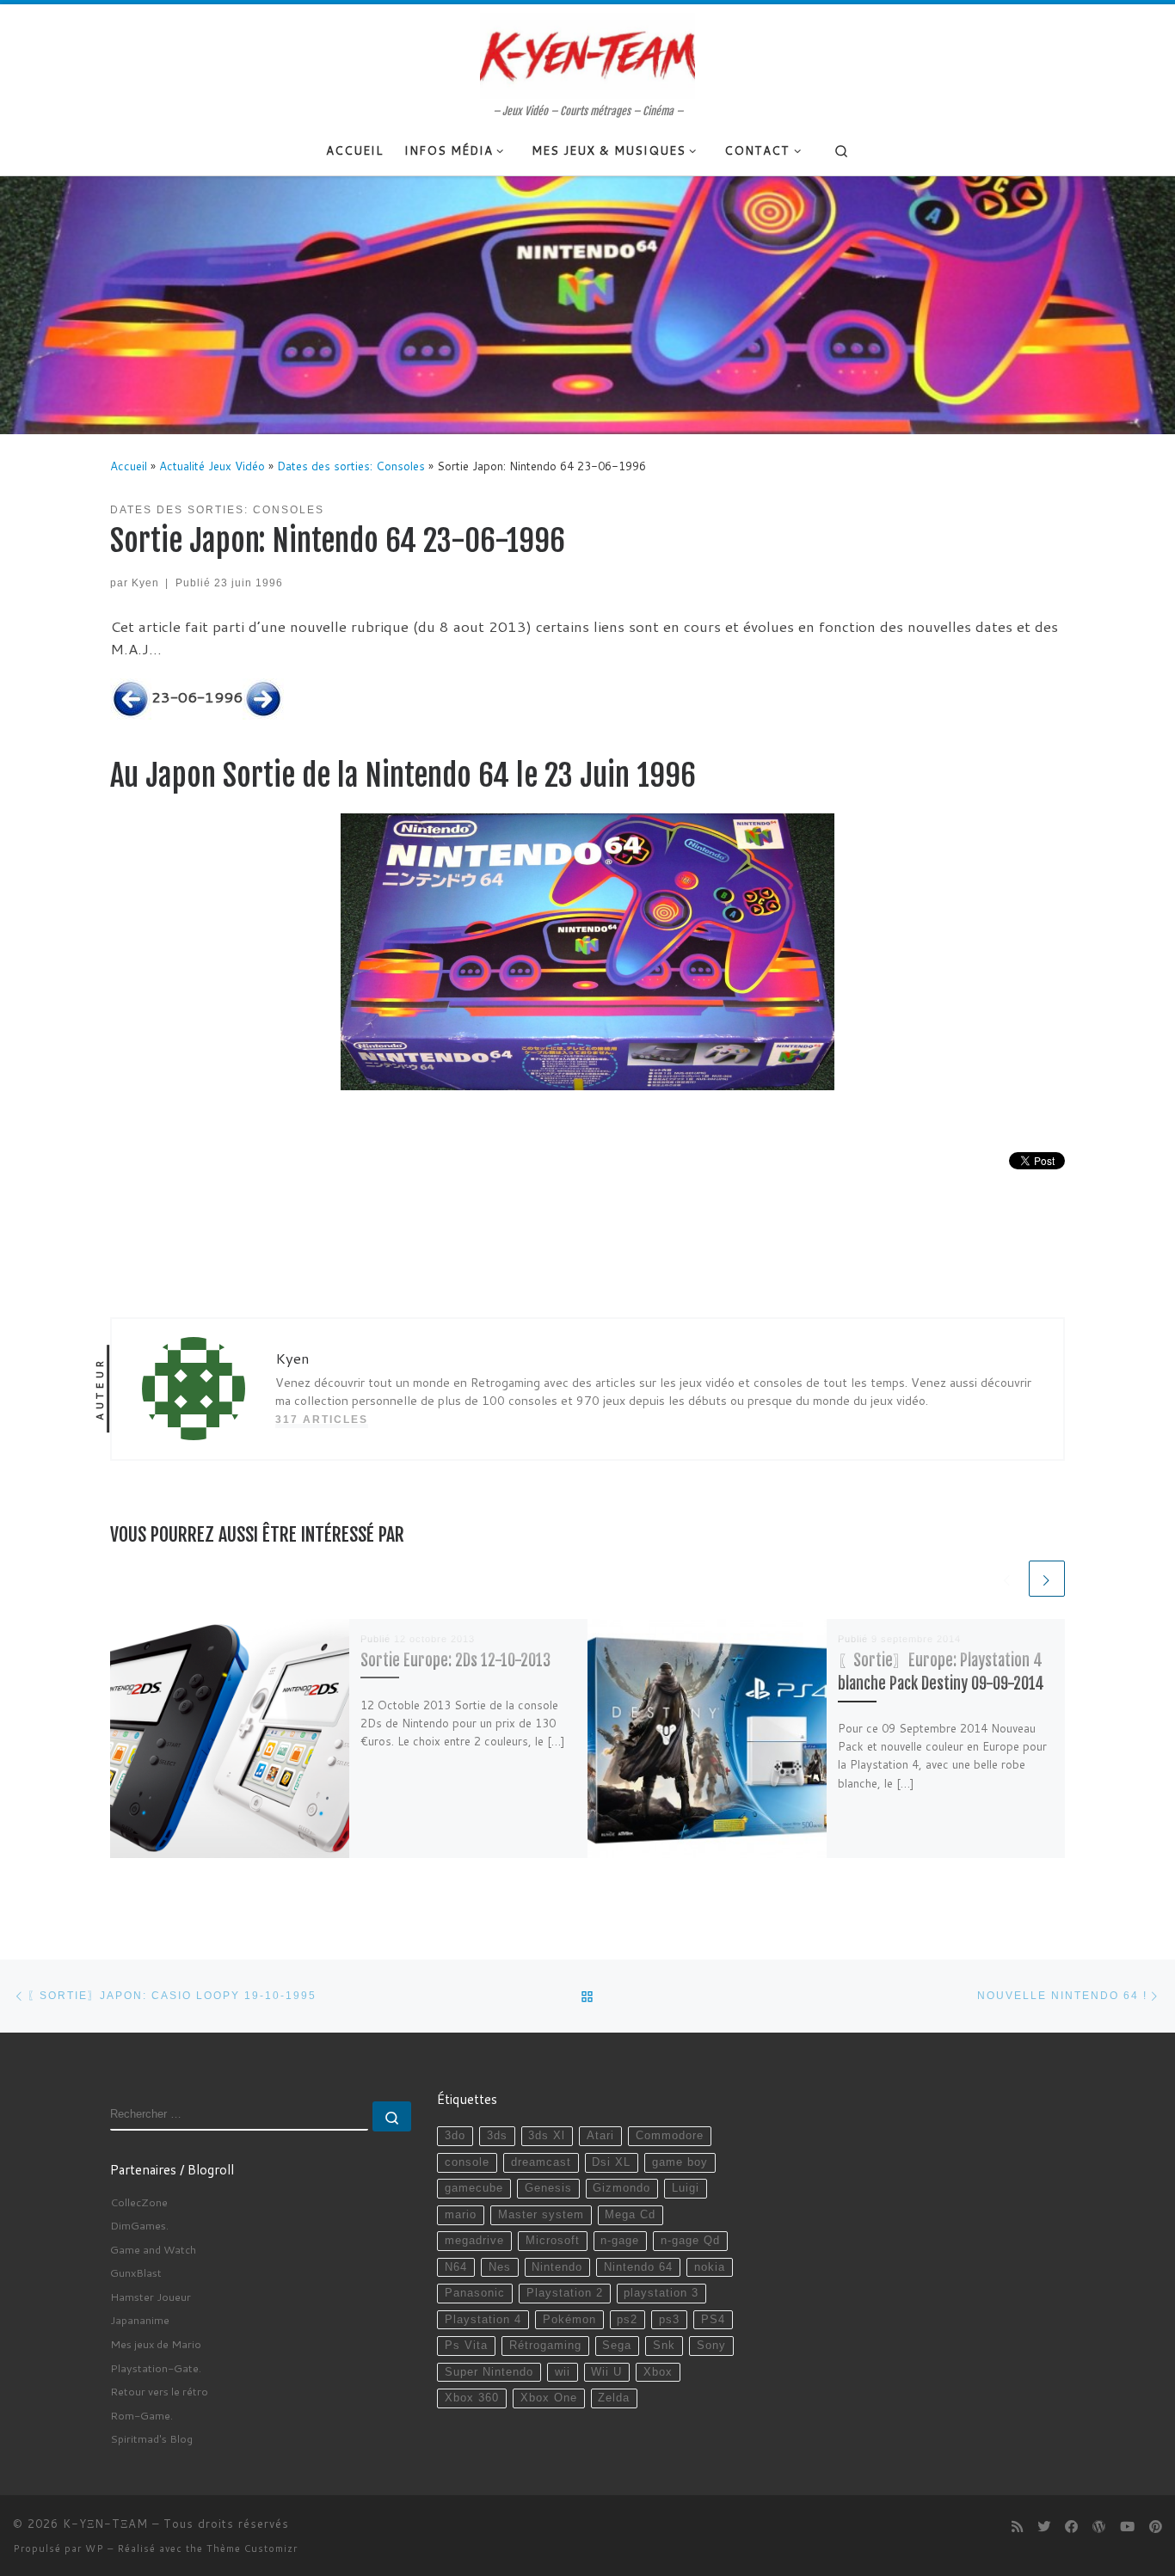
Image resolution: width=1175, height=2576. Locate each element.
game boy (680, 2162)
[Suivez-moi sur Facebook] (1071, 2527)
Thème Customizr (252, 2548)
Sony (711, 2346)
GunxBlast (136, 2272)
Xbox (658, 2372)
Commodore (670, 2136)
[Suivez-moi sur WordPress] (1099, 2527)
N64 (456, 2267)
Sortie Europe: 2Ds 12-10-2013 (455, 1661)
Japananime (140, 2320)
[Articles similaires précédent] (1007, 1579)
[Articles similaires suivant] (1047, 1579)
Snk (664, 2346)
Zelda (614, 2398)
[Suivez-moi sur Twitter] (1044, 2527)
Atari (600, 2136)
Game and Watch (153, 2249)
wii (563, 2372)
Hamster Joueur (151, 2297)
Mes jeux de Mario (156, 2344)
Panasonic (475, 2293)
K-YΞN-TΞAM (105, 2524)
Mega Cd (630, 2215)
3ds (497, 2136)
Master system (541, 2215)
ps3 (669, 2320)
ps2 (627, 2320)
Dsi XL (611, 2162)
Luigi (686, 2188)
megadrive (474, 2241)
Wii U (606, 2372)
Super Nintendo (489, 2372)
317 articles (322, 1419)
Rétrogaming (545, 2346)
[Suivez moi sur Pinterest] (1156, 2527)
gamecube (474, 2188)
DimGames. (139, 2225)
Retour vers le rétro (159, 2391)
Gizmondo (621, 2188)
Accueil (129, 466)
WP (95, 2548)
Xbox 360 (472, 2398)
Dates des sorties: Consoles (351, 466)
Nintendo (557, 2267)
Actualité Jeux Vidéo (212, 466)
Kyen (145, 583)
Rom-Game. (141, 2415)
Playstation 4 (483, 2320)
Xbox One (549, 2398)
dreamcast (541, 2162)
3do (455, 2136)
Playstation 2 (565, 2293)
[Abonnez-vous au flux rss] (1017, 2527)
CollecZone (139, 2202)
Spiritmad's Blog (151, 2438)
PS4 (713, 2320)
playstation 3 (661, 2293)
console (467, 2162)
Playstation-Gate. (156, 2368)
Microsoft (553, 2241)
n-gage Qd (690, 2241)
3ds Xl (547, 2136)
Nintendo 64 (638, 2267)
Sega (617, 2346)
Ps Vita (466, 2346)
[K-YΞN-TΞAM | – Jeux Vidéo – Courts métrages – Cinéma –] (587, 54)
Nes (500, 2267)
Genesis (548, 2188)
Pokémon (569, 2320)
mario (461, 2215)
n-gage (620, 2241)
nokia (710, 2267)
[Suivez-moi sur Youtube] (1127, 2527)
